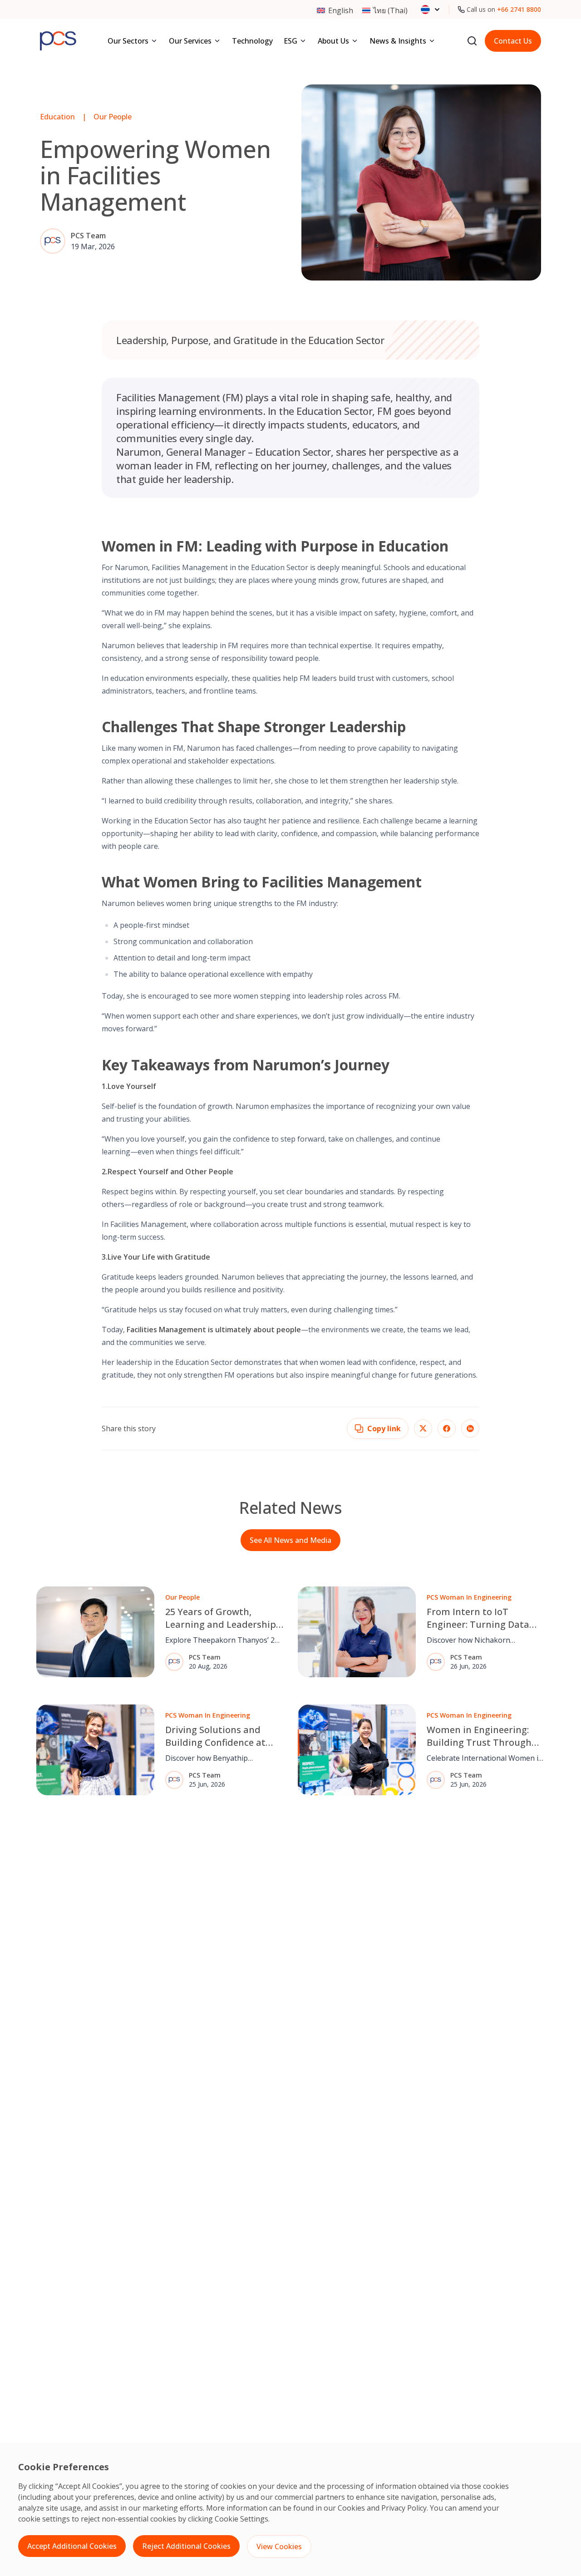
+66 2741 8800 (519, 9)
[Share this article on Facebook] (447, 1428)
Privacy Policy (404, 2508)
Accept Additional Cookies (72, 2546)
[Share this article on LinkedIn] (470, 1428)
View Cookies (279, 2546)
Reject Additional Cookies (186, 2546)
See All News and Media (290, 1540)
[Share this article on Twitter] (423, 1428)
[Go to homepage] (58, 41)
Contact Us (513, 41)
